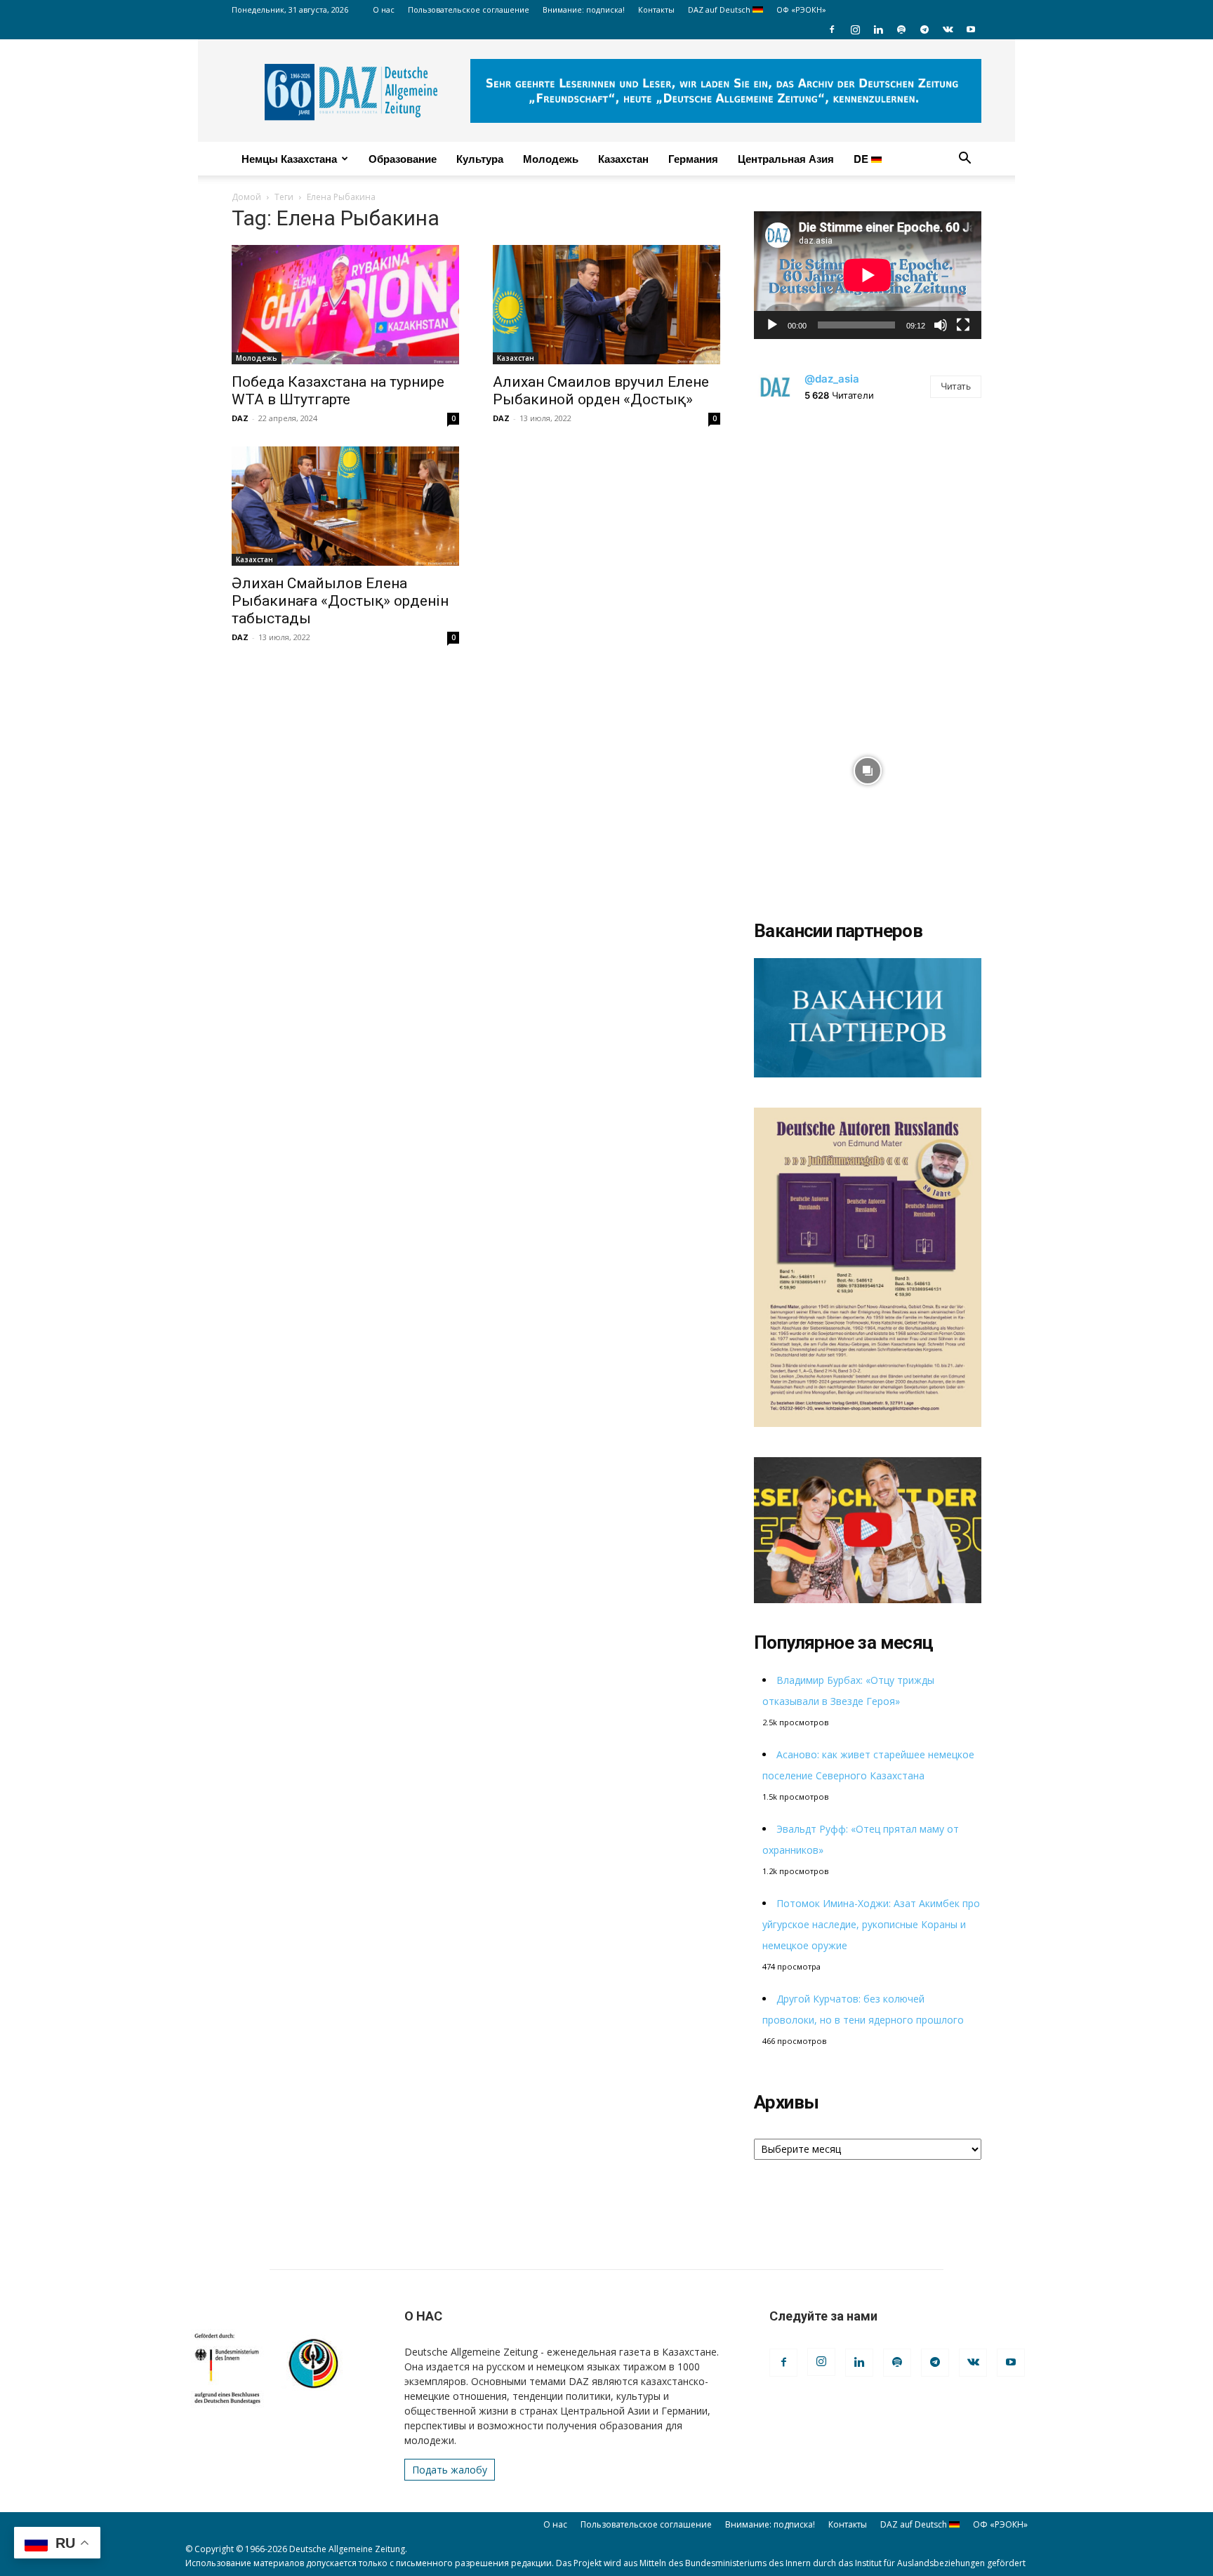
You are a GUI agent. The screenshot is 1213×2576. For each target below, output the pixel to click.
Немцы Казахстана (289, 159)
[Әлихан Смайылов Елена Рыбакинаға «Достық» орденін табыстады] (345, 506)
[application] (868, 275)
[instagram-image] (868, 533)
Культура (480, 159)
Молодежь (551, 159)
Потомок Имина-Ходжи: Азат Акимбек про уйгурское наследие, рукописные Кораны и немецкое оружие (871, 1924)
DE (862, 159)
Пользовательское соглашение (469, 9)
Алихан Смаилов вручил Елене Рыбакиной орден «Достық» (601, 391)
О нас (384, 9)
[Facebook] (832, 29)
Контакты (656, 9)
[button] (965, 160)
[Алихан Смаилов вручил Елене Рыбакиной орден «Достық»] (606, 305)
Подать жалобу (450, 2470)
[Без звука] (941, 325)
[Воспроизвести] (772, 325)
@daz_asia (832, 379)
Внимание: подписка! (584, 9)
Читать (956, 386)
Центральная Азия (786, 159)
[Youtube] (971, 29)
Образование (403, 159)
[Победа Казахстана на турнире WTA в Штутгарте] (345, 305)
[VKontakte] (948, 29)
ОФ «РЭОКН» (801, 9)
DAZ (240, 418)
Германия (693, 159)
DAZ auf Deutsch (720, 9)
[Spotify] (901, 29)
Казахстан (623, 159)
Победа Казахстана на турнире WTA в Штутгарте (338, 391)
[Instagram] (855, 29)
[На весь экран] (963, 325)
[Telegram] (924, 29)
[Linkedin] (878, 29)
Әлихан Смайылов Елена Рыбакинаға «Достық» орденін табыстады (340, 601)
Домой (246, 197)
